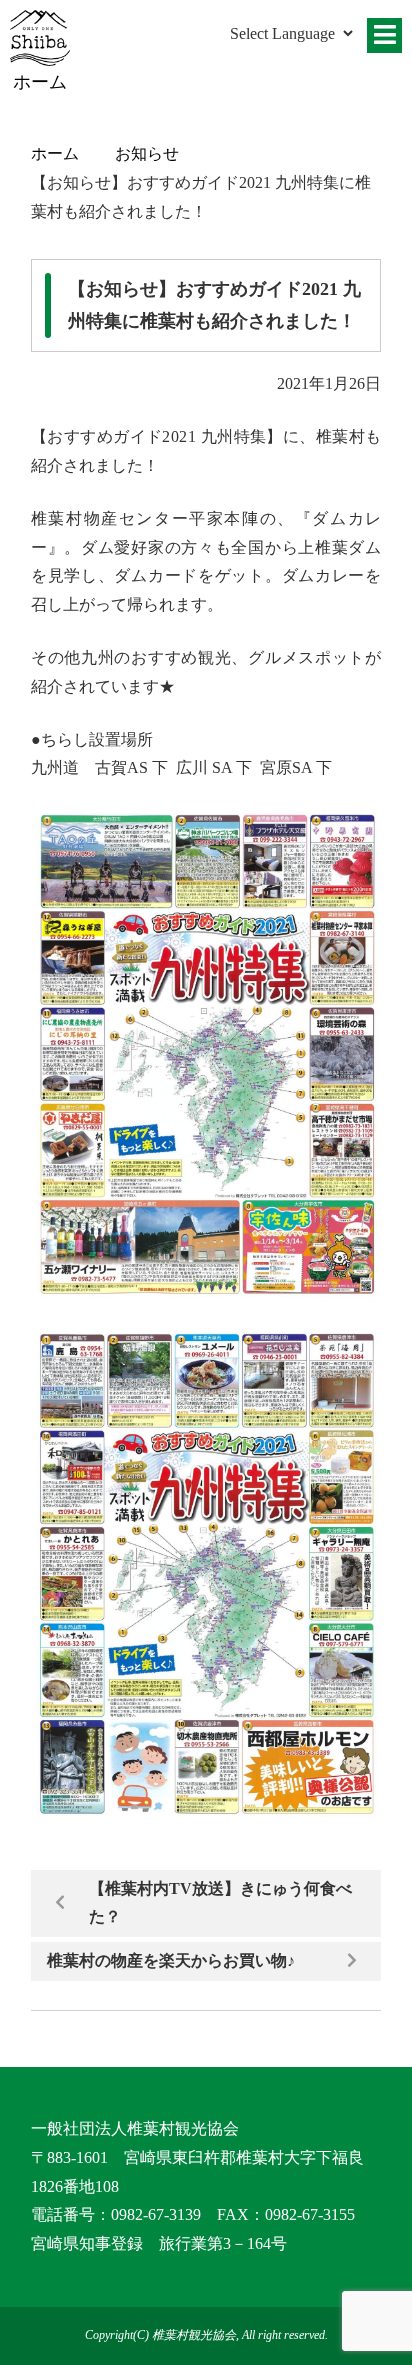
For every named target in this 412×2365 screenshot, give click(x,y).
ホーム (55, 153)
